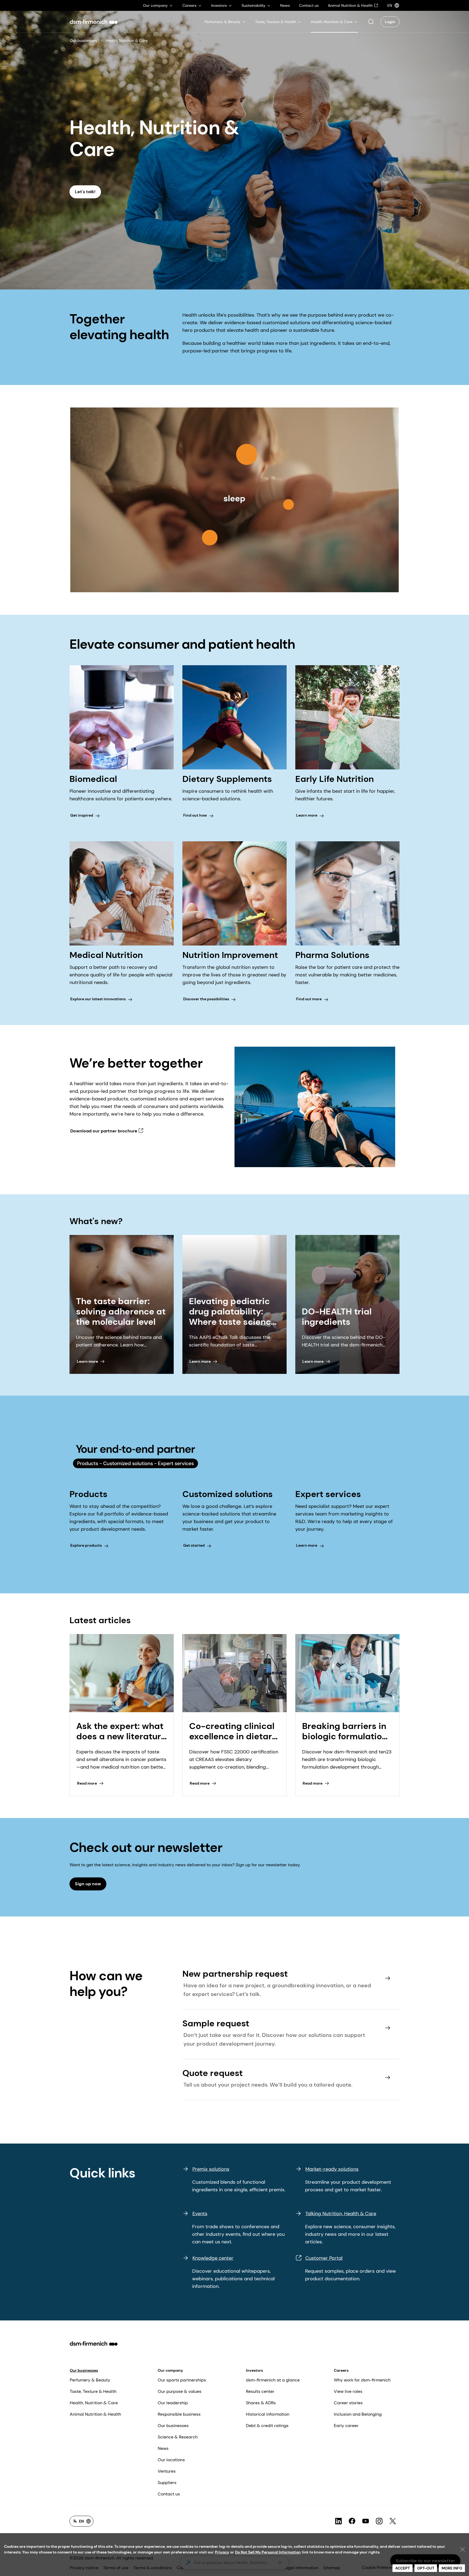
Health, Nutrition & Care (94, 2403)
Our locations (171, 2460)
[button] (371, 22)
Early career (346, 2426)
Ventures (167, 2471)
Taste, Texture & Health (93, 2391)
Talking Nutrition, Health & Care (341, 2214)
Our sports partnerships (182, 2380)
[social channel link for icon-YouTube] (366, 2521)
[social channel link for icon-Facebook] (352, 2521)
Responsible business (179, 2414)
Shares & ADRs (261, 2403)
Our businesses (83, 40)
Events (200, 2214)
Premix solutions (211, 2169)
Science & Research (178, 2437)
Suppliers (167, 2483)
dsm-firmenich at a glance (273, 2380)
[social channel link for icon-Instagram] (379, 2521)
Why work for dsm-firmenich (362, 2380)
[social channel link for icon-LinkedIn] (338, 2521)
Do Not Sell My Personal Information (268, 2552)
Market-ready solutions (332, 2169)
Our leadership (173, 2403)
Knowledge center (213, 2258)
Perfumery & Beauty (90, 2380)
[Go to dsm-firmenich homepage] (94, 22)
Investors (254, 2370)
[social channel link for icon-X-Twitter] (393, 2521)
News (163, 2448)
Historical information (268, 2414)
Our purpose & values (180, 2391)
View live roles (348, 2391)
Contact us (169, 2494)
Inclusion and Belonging (358, 2414)
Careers (341, 2370)
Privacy (222, 2552)
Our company (170, 2370)
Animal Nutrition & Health (95, 2414)
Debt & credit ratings (267, 2426)
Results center (260, 2391)
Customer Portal (324, 2258)
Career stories (348, 2403)
